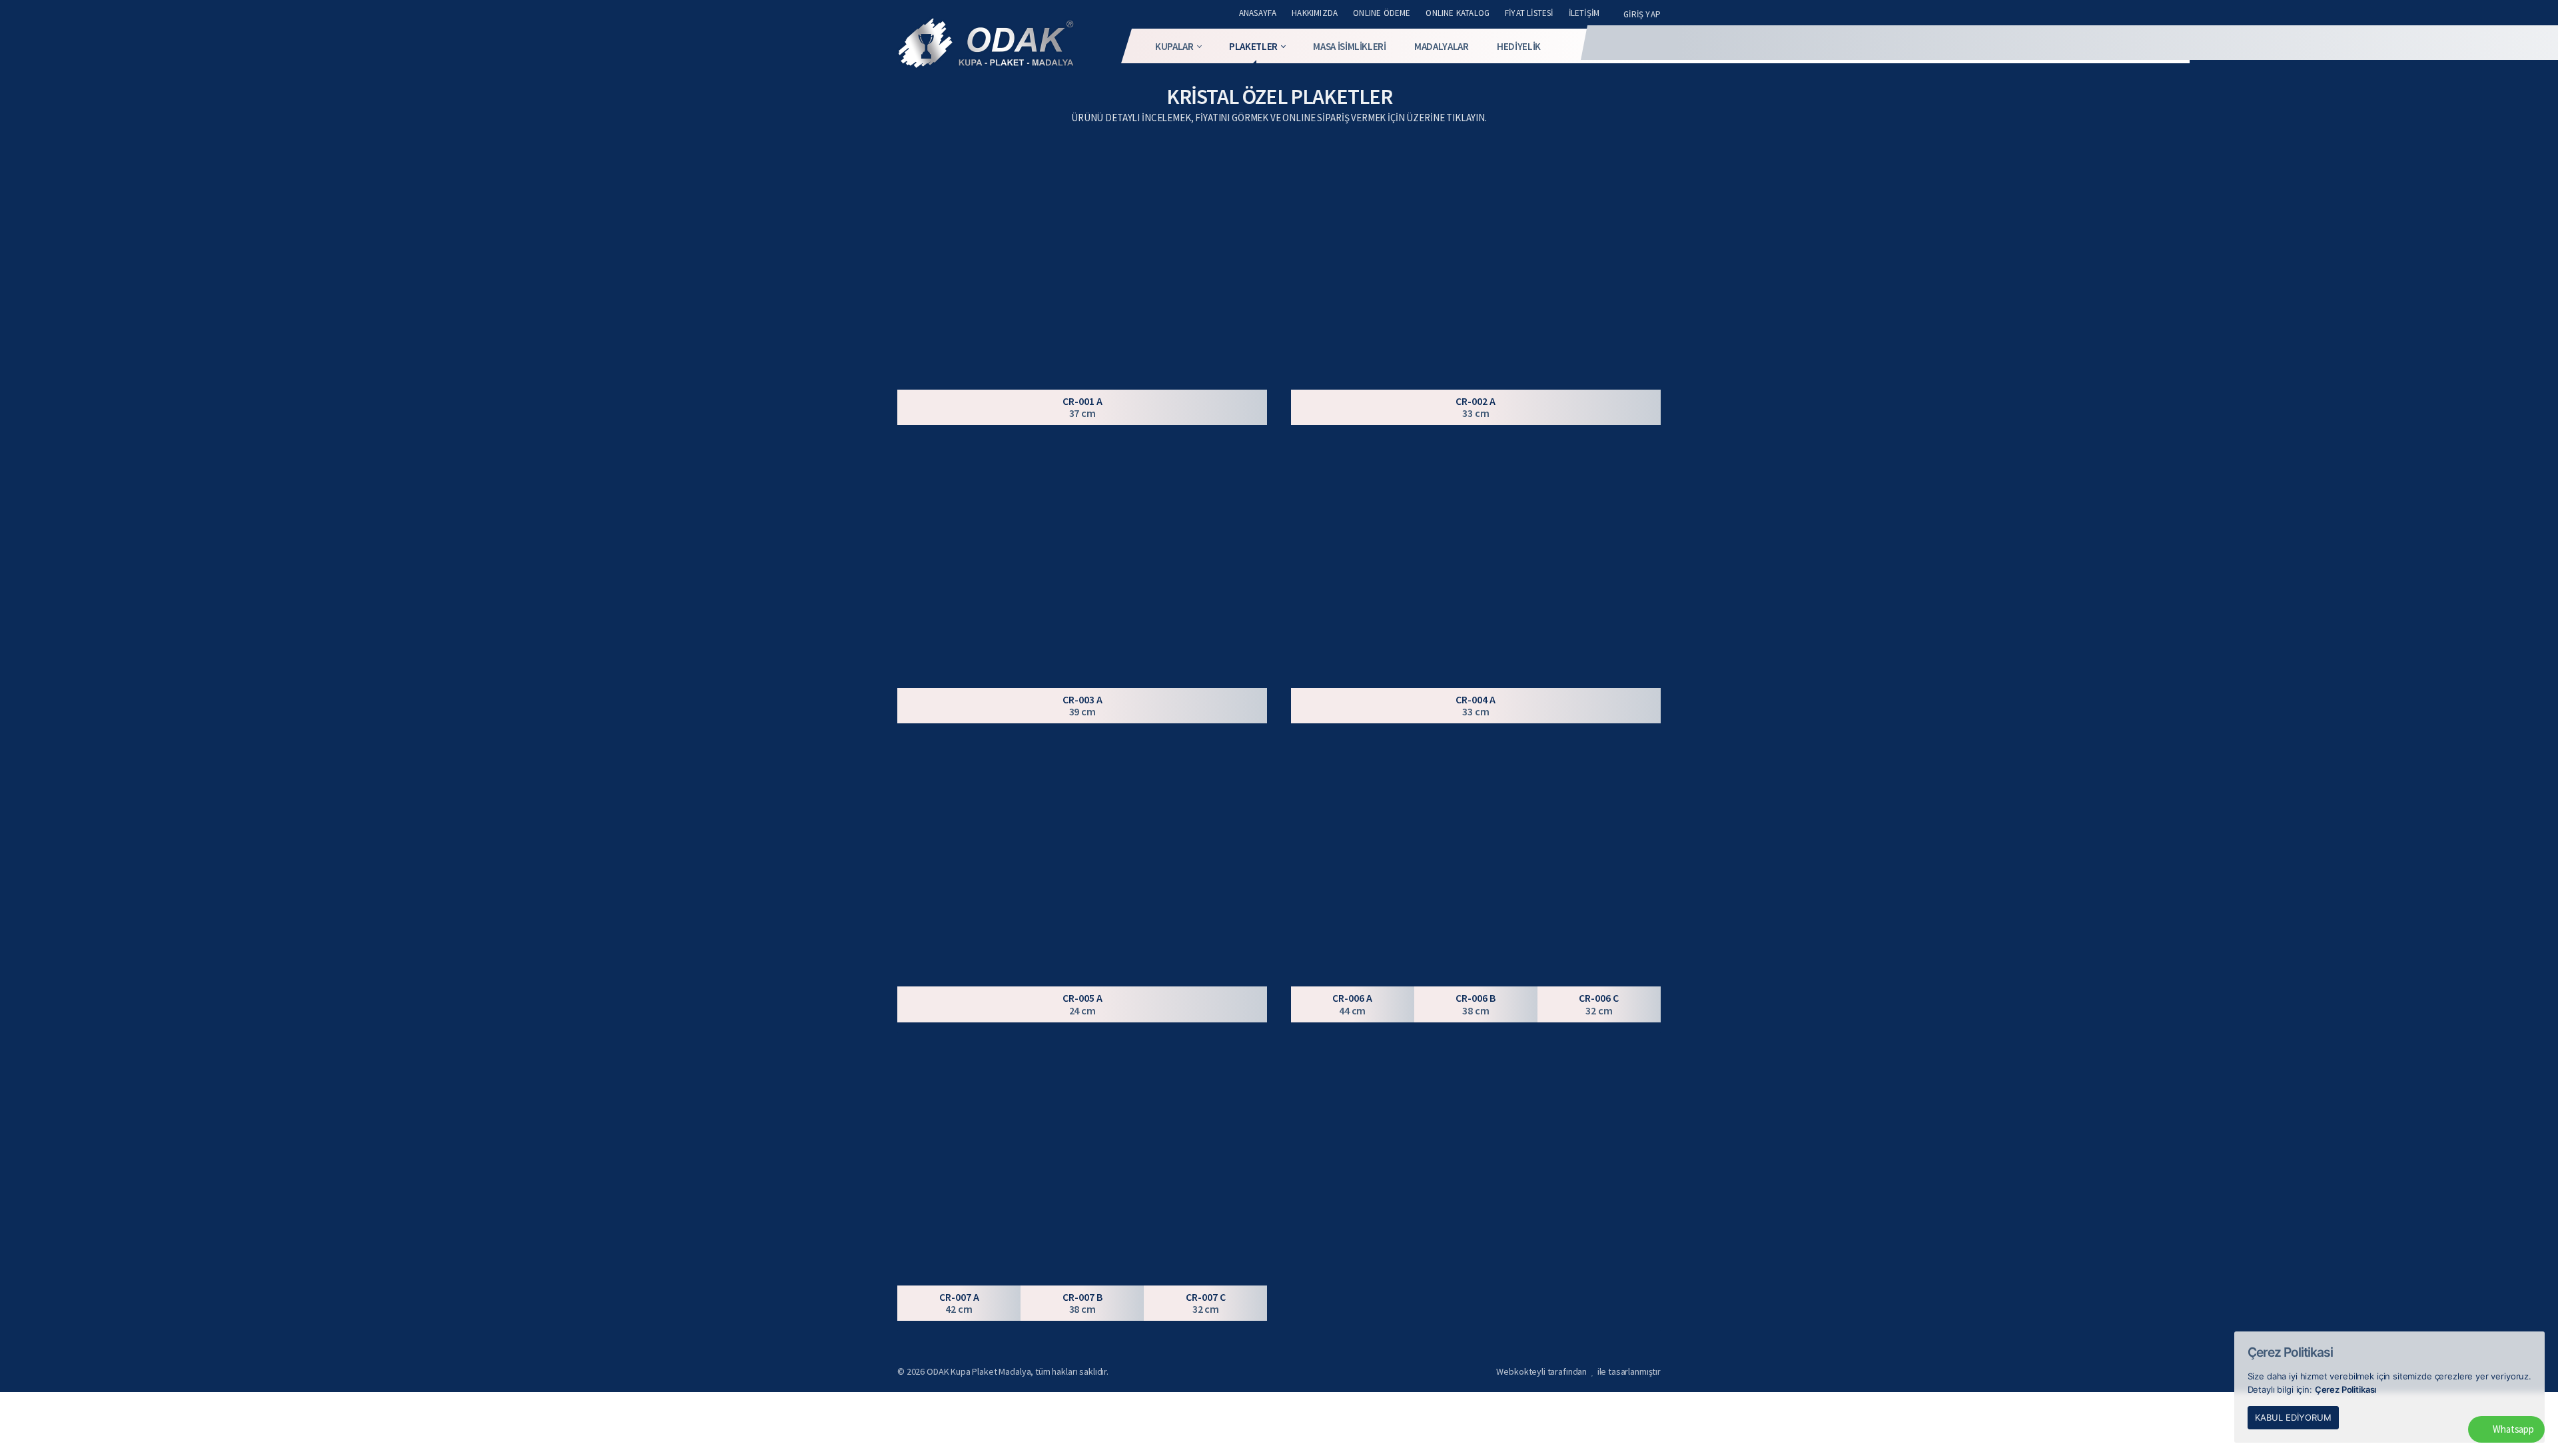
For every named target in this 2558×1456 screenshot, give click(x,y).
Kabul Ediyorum (2293, 1417)
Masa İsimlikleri (1349, 46)
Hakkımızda (1315, 13)
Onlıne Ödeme (1382, 13)
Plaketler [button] (1253, 46)
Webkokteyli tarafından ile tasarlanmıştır (1578, 1371)
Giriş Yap (1642, 14)
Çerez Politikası (2346, 1389)
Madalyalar (1442, 46)
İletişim (1584, 13)
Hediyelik (1519, 46)
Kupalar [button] (1174, 46)
